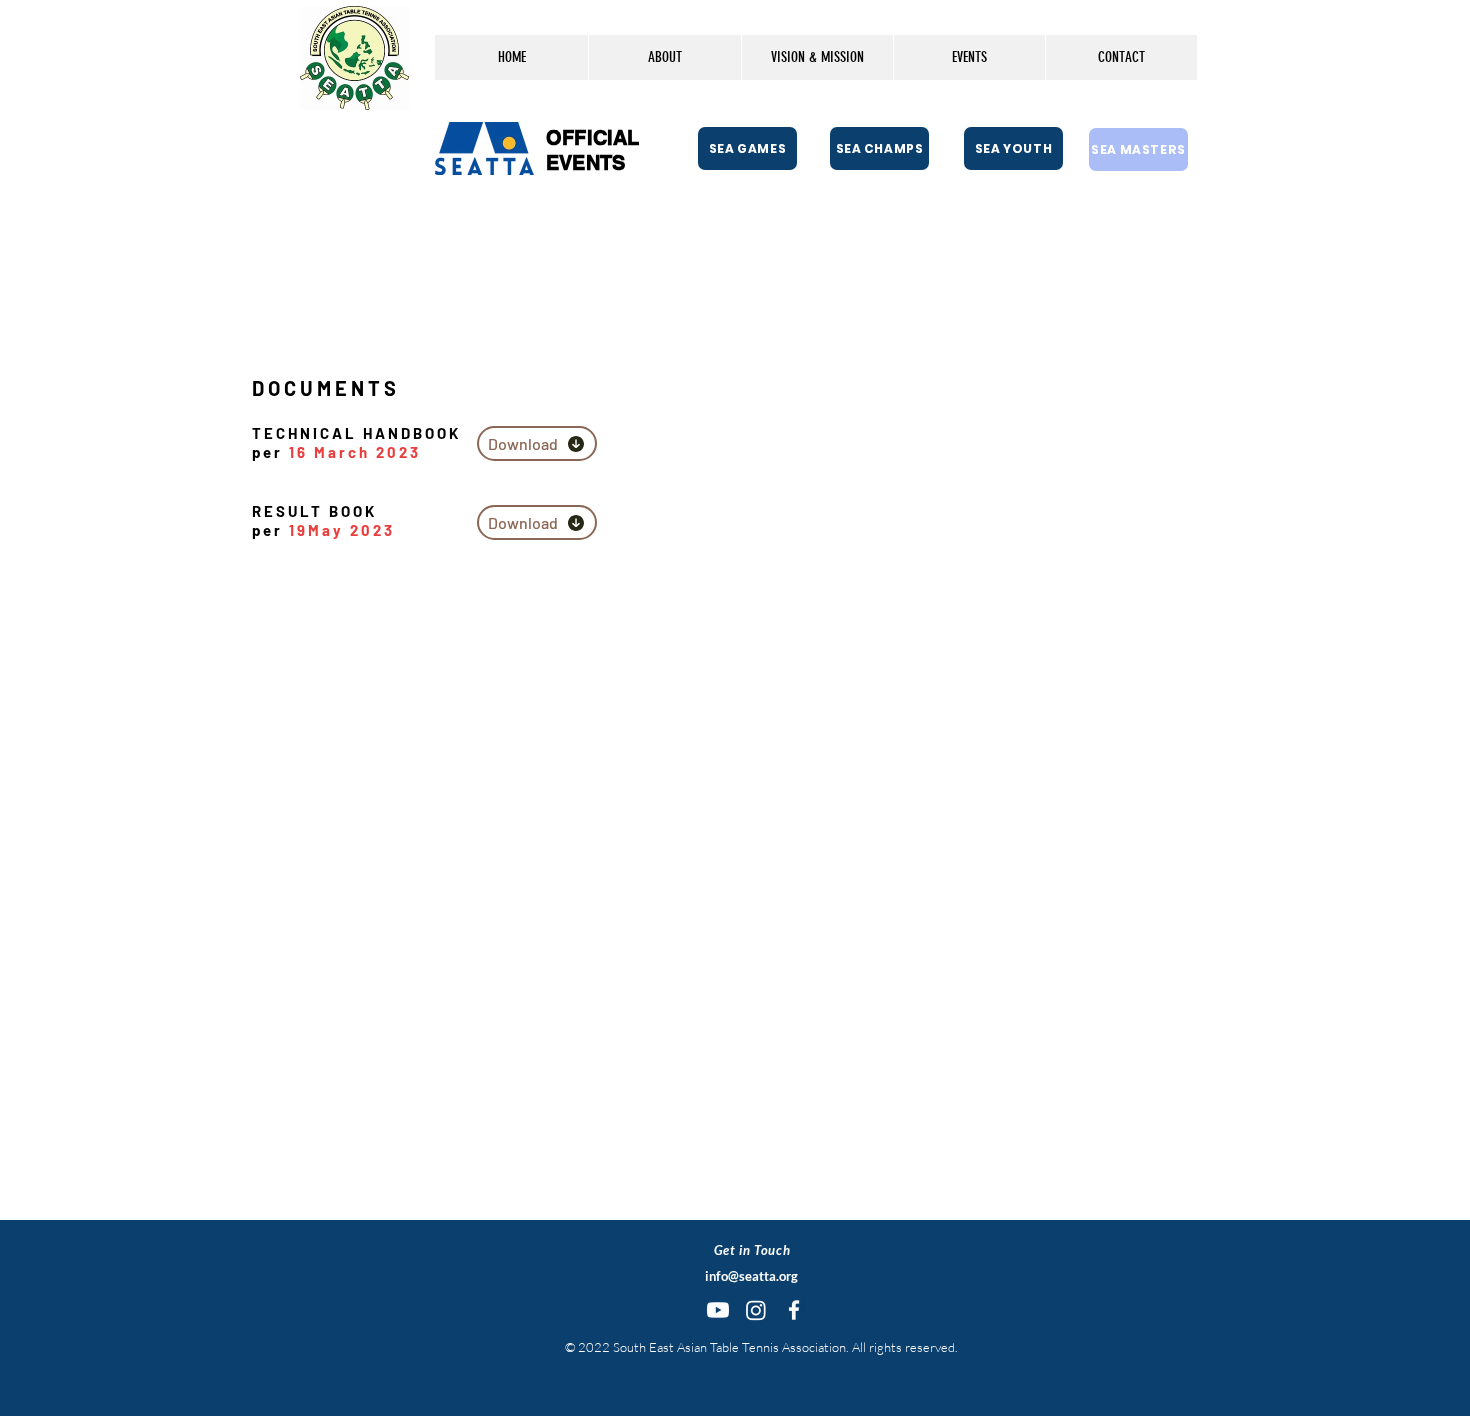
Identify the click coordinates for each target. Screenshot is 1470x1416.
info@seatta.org (751, 1276)
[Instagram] (756, 1310)
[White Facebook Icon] (794, 1310)
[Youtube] (718, 1310)
